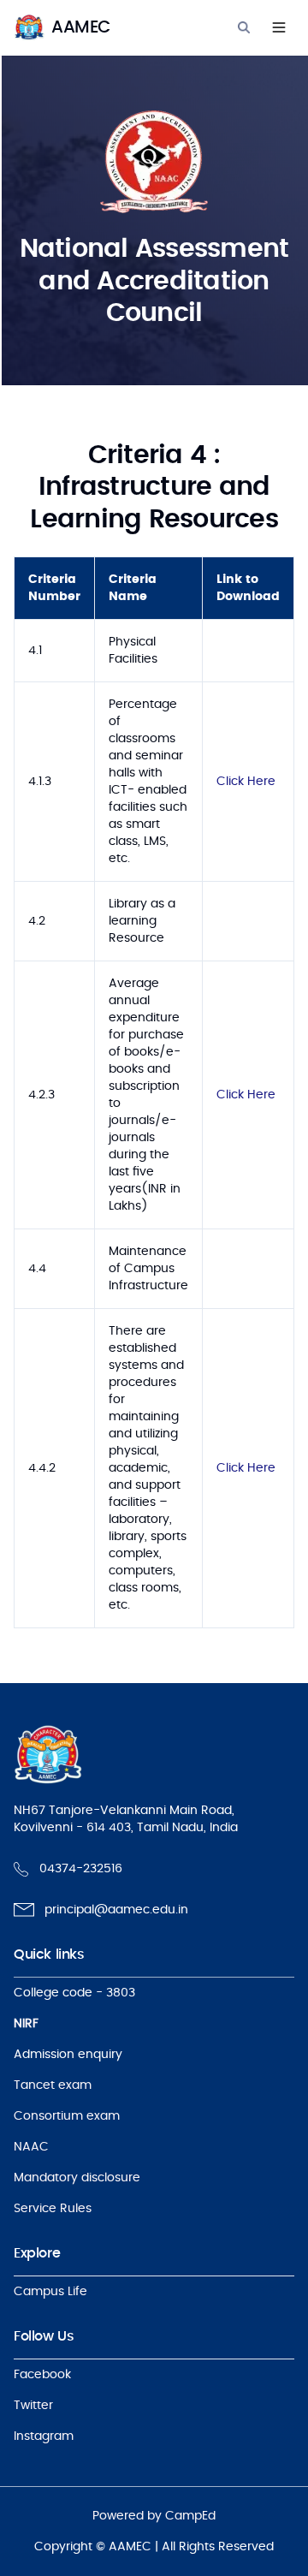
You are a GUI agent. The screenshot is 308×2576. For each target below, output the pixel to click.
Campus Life (50, 2292)
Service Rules (53, 2209)
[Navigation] (279, 27)
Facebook (42, 2375)
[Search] (244, 27)
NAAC (31, 2147)
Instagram (44, 2436)
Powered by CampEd (154, 2516)
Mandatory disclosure (77, 2178)
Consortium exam (67, 2116)
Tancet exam (53, 2085)
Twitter (33, 2406)
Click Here (246, 782)
